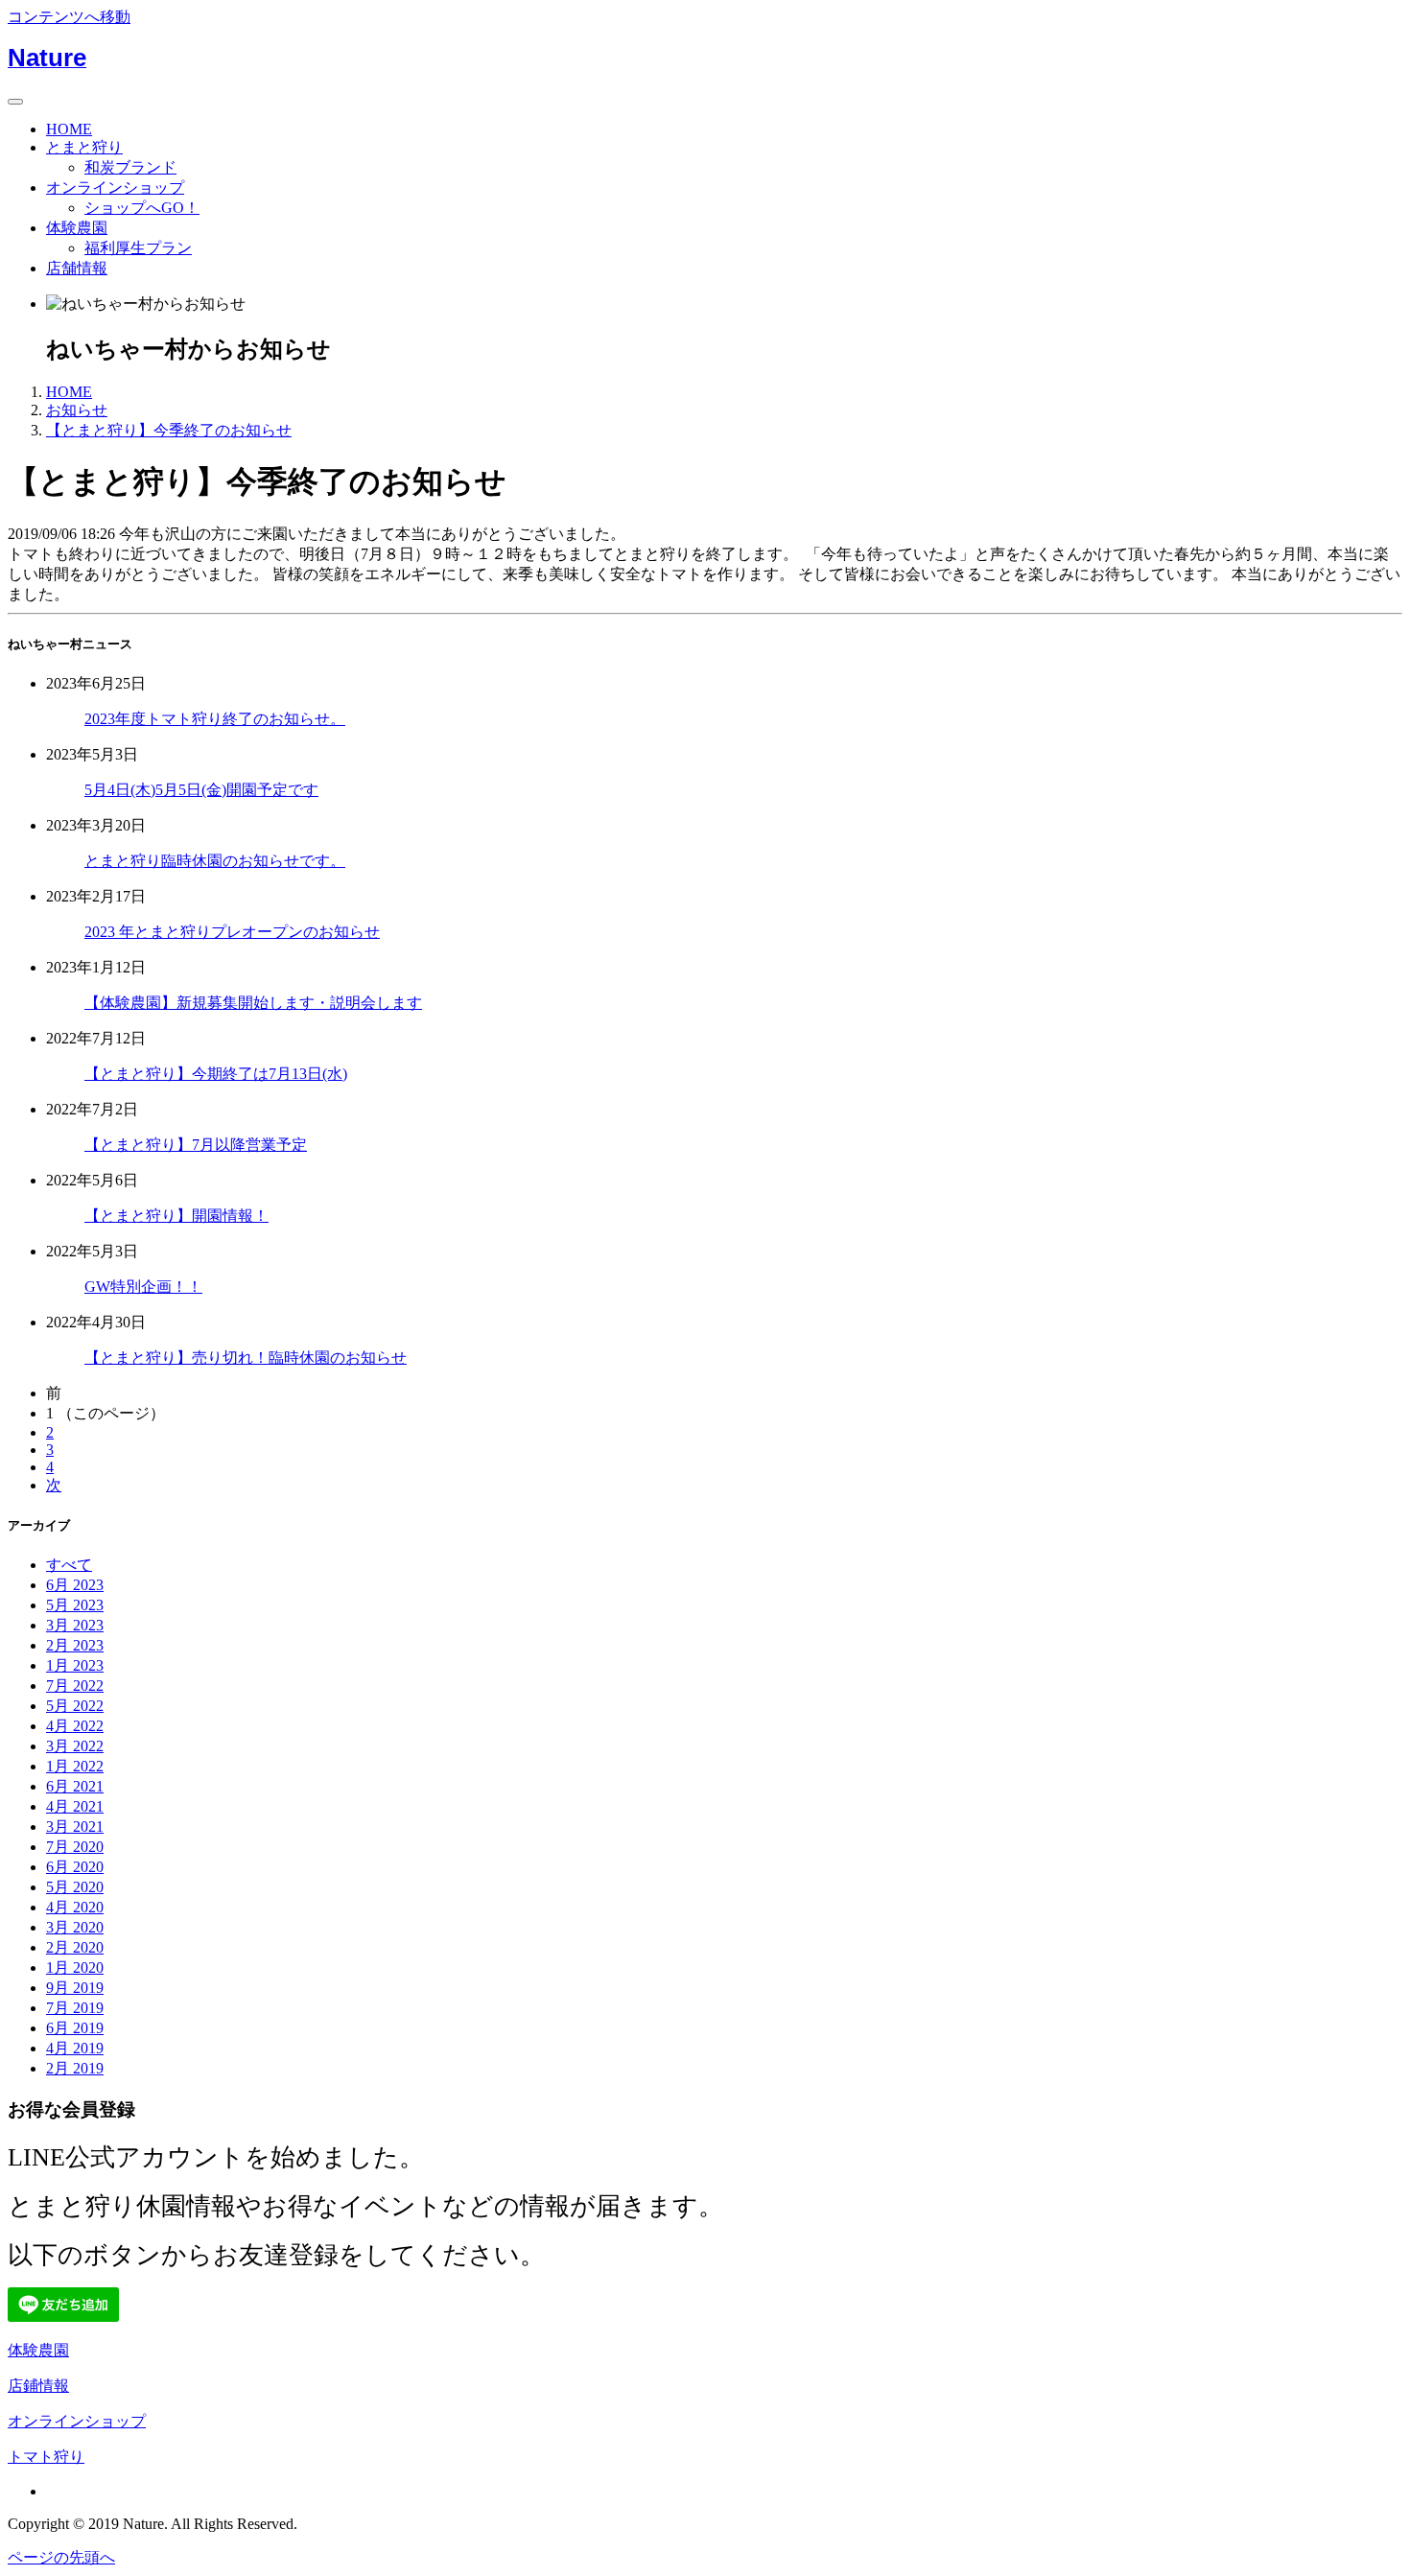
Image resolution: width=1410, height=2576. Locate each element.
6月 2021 (75, 1786)
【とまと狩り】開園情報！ (176, 1216)
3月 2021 (75, 1827)
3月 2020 (75, 1927)
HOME (69, 129)
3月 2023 (75, 1625)
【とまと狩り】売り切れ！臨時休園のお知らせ (246, 1358)
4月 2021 (75, 1806)
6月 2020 (75, 1867)
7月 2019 (75, 2008)
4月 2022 (75, 1726)
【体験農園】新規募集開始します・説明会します (253, 1003)
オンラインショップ (115, 187)
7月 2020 (75, 1847)
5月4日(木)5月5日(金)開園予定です (201, 790)
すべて (69, 1565)
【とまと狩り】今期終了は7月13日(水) (216, 1074)
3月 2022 (75, 1746)
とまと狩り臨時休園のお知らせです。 (215, 861)
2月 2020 (75, 1947)
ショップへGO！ (142, 208)
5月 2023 (75, 1605)
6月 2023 (75, 1585)
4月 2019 (75, 2048)
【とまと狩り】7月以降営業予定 (196, 1145)
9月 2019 (75, 1988)
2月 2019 (75, 2068)
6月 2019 (75, 2028)
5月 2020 (75, 1887)
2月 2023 (75, 1645)
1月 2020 (75, 1967)
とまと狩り (84, 147)
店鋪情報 (38, 2386)
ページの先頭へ (61, 2557)
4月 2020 (75, 1907)
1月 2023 (75, 1665)
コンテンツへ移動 (69, 17)
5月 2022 (75, 1706)
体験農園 (77, 228)
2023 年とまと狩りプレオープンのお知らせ (232, 932)
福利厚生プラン (138, 248)
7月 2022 (75, 1686)
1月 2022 (75, 1766)
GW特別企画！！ (143, 1287)
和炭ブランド (130, 167)
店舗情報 (77, 268)
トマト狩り (46, 2457)
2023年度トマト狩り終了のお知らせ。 (215, 719)
